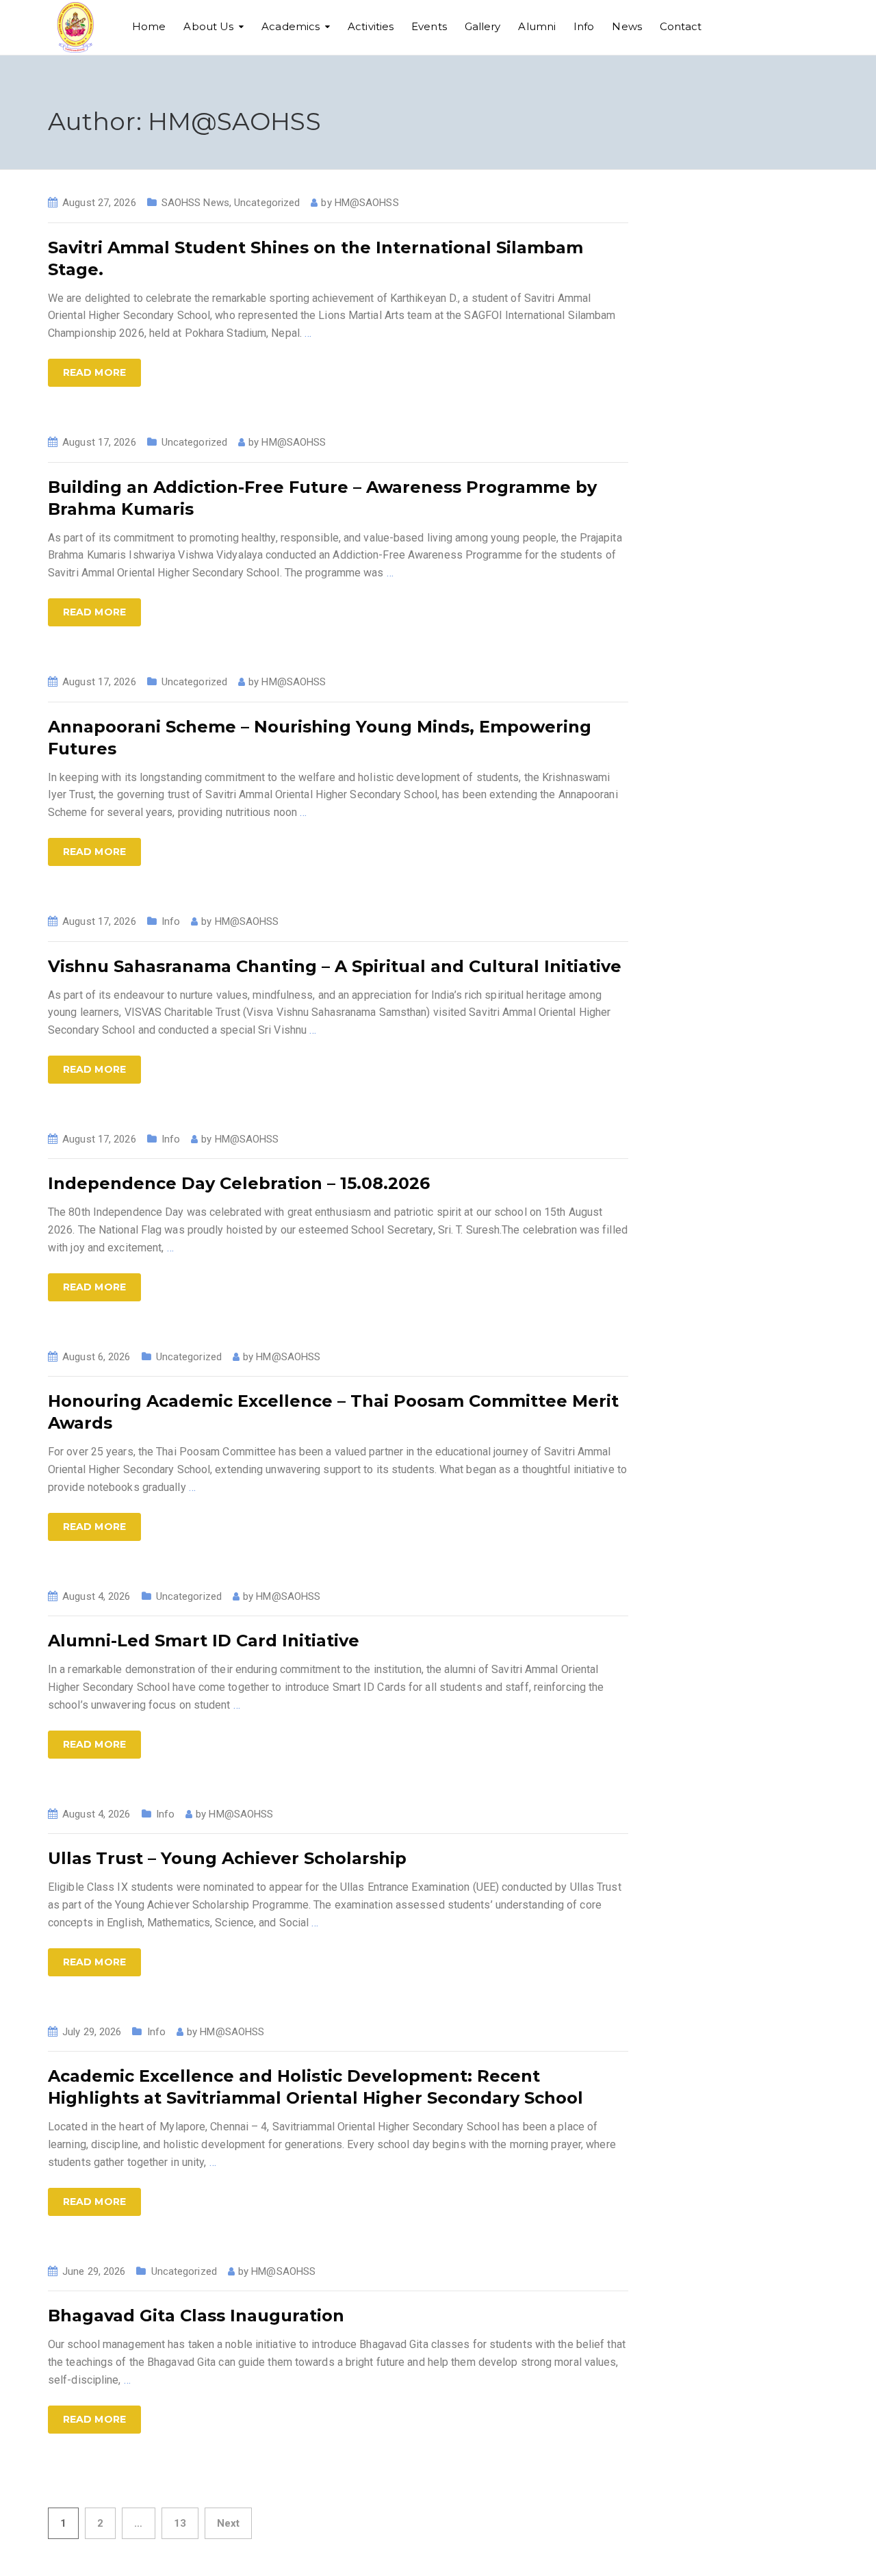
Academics (291, 26)
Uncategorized (267, 203)
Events (429, 26)
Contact (681, 26)
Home (149, 26)
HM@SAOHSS (367, 203)
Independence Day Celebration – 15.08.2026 (239, 1183)
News (627, 26)
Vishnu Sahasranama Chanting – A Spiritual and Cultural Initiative (335, 966)
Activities (371, 26)
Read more (94, 372)
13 (180, 2523)
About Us (208, 26)
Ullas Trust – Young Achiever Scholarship (227, 1858)
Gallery (483, 26)
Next (228, 2523)
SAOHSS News (195, 203)
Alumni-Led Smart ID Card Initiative (204, 1641)
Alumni (537, 26)
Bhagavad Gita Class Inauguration (196, 2316)
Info (584, 26)
